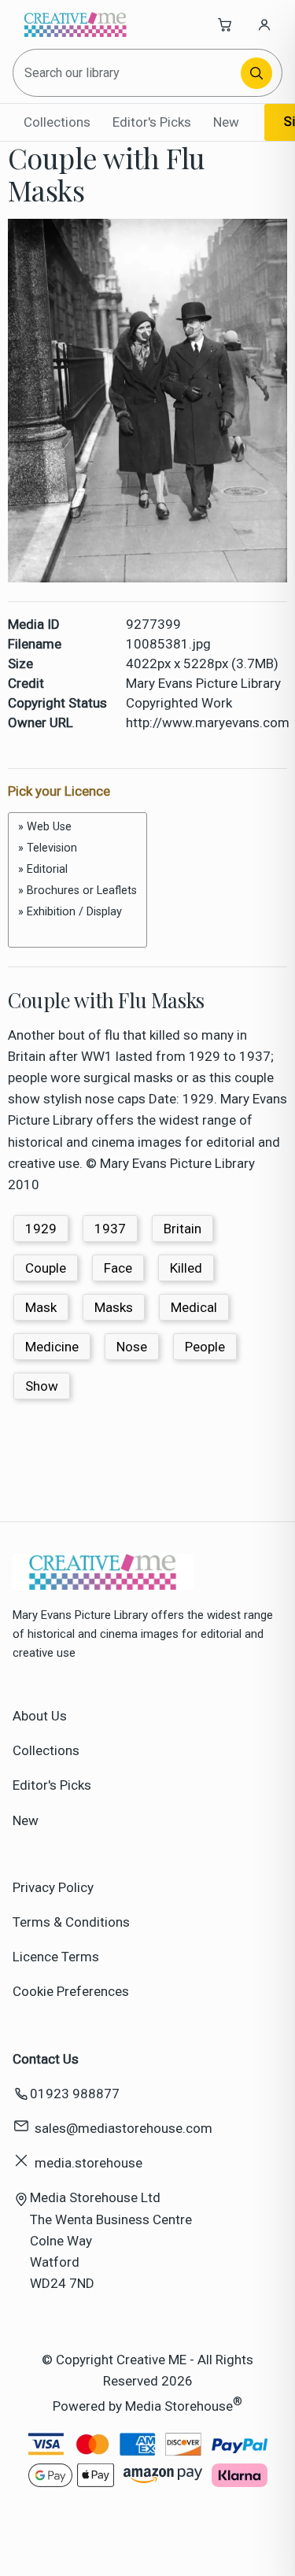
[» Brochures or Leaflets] (77, 891)
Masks (114, 1307)
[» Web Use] (77, 827)
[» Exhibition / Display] (77, 912)
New (226, 122)
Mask (41, 1307)
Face (118, 1268)
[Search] (256, 73)
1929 (41, 1229)
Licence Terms (56, 1957)
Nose (132, 1347)
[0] (77, 929)
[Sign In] (264, 24)
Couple (46, 1268)
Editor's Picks (152, 122)
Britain (183, 1229)
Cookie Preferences (71, 1991)
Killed (186, 1268)
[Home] (76, 24)
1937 (110, 1229)
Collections (57, 122)
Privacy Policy (53, 1887)
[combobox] (128, 73)
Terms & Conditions (71, 1922)
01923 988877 (75, 2094)
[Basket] (225, 24)
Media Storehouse (179, 2405)
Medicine (52, 1347)
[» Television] (77, 848)
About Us (40, 1716)
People (205, 1347)
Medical (194, 1307)
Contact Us (46, 2059)
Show (42, 1386)
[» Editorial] (77, 869)
